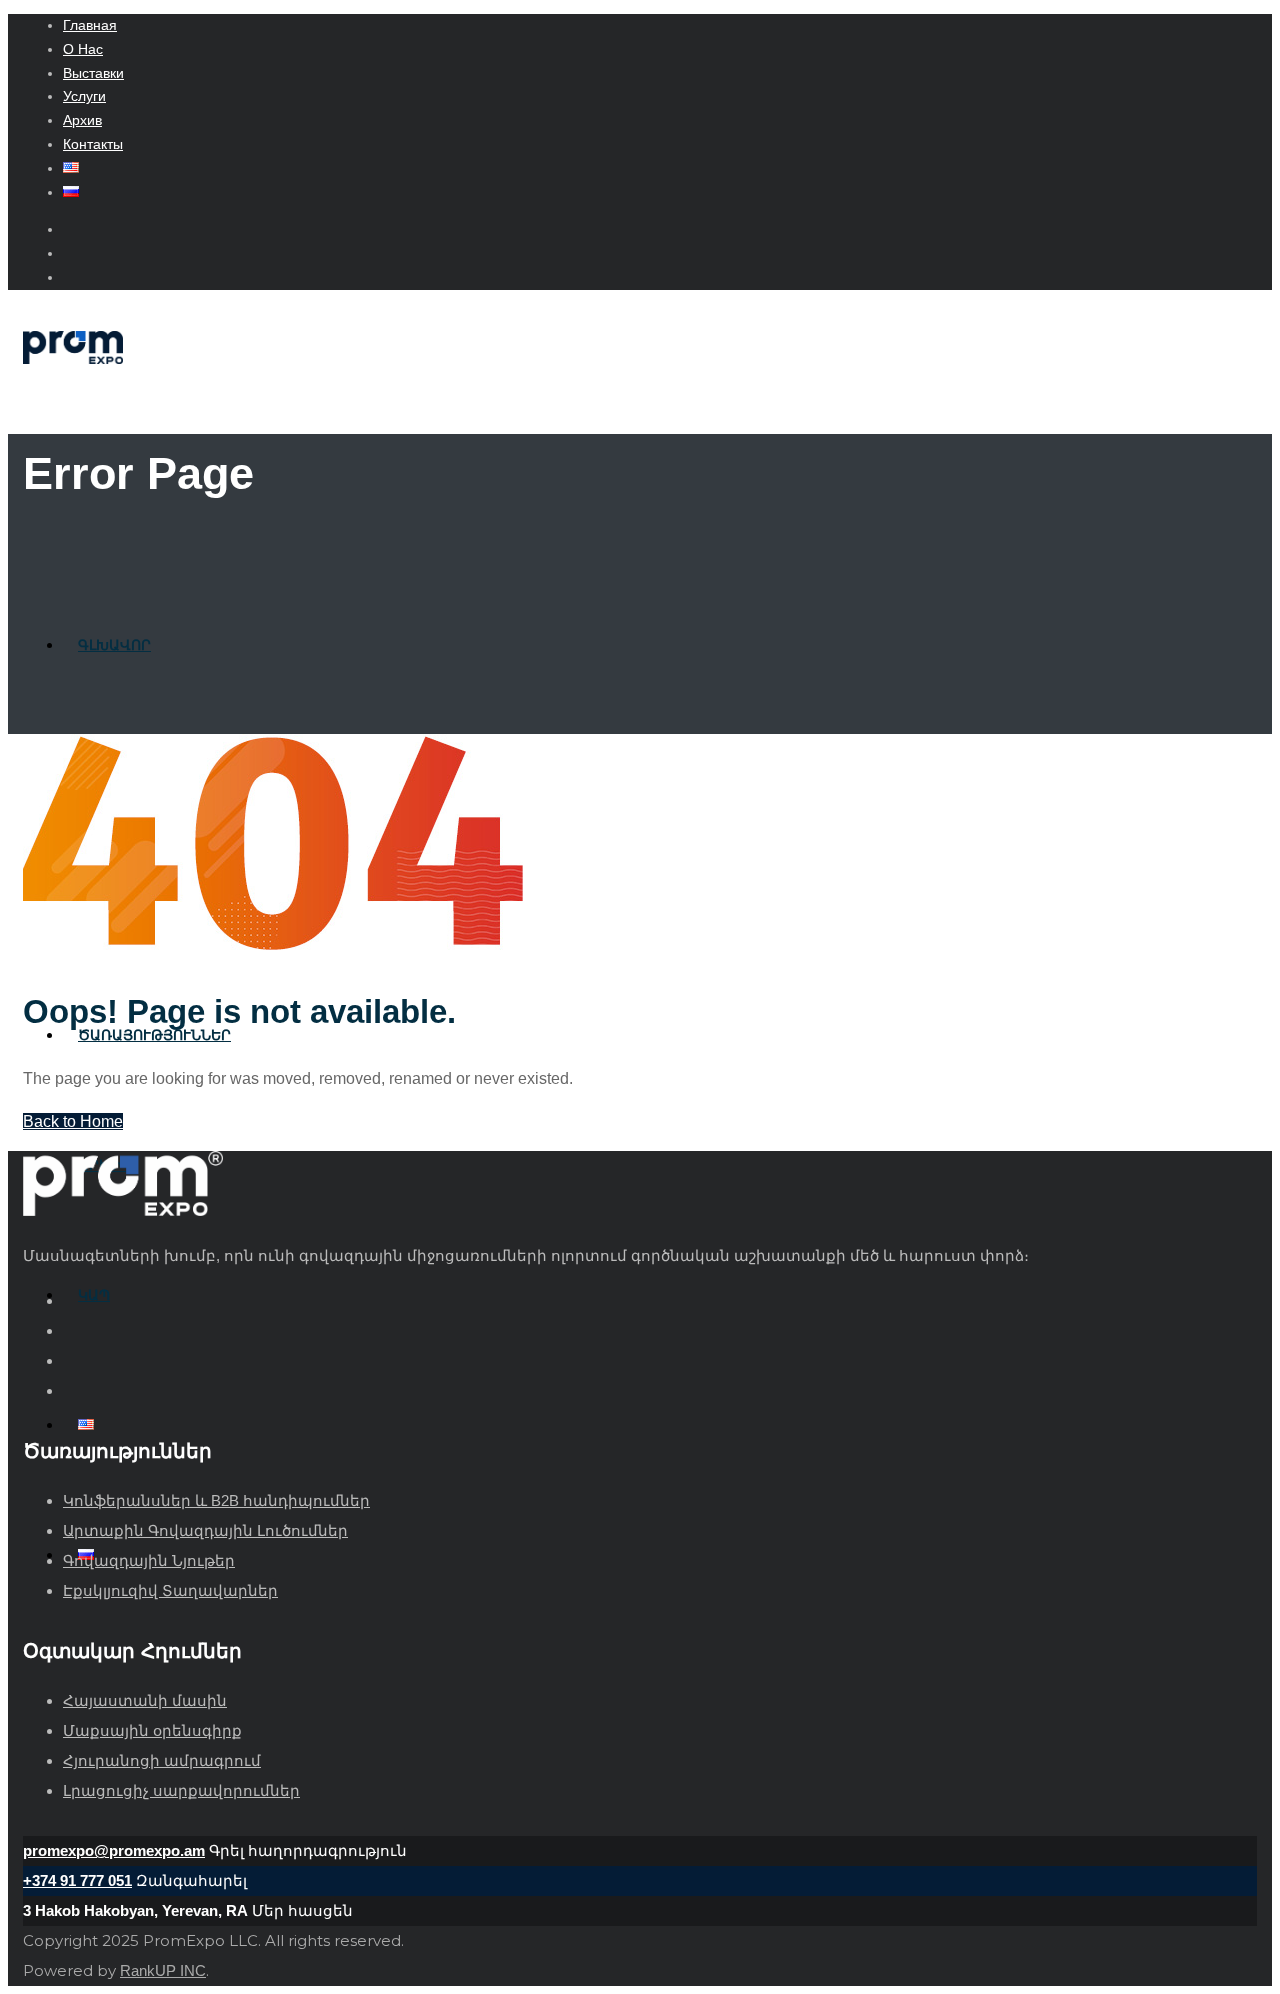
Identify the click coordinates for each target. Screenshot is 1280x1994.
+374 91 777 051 (77, 1880)
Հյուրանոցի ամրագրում (162, 1760)
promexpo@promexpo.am (114, 1850)
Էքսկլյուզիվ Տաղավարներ (170, 1590)
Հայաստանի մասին (145, 1700)
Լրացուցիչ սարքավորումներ (181, 1790)
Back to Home (73, 1121)
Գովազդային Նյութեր (149, 1560)
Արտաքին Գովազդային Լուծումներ (205, 1530)
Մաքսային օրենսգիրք (152, 1730)
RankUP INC (163, 1970)
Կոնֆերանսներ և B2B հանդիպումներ (216, 1500)
